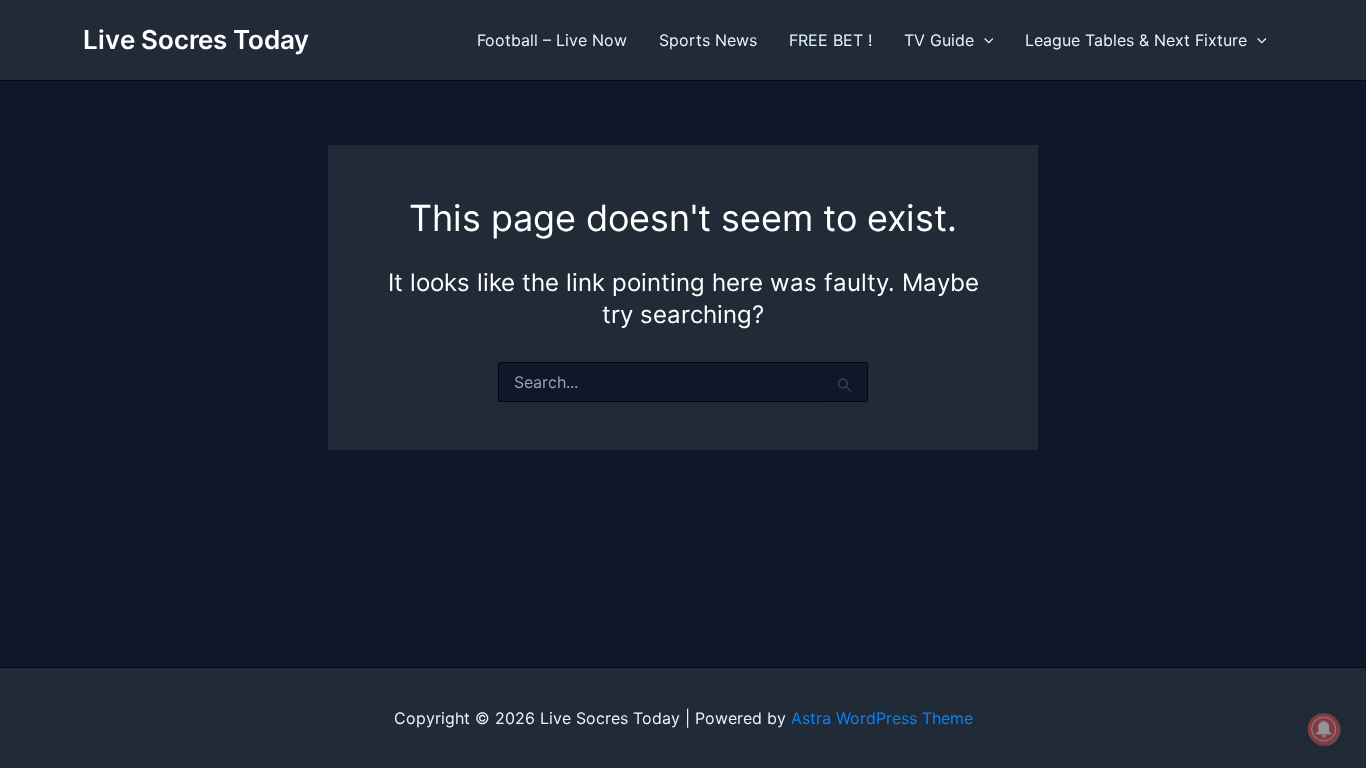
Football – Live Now (552, 40)
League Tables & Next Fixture (1136, 40)
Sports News (708, 40)
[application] (984, 40)
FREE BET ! (830, 40)
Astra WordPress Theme (882, 718)
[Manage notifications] (1324, 729)
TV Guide (939, 40)
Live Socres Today (196, 39)
